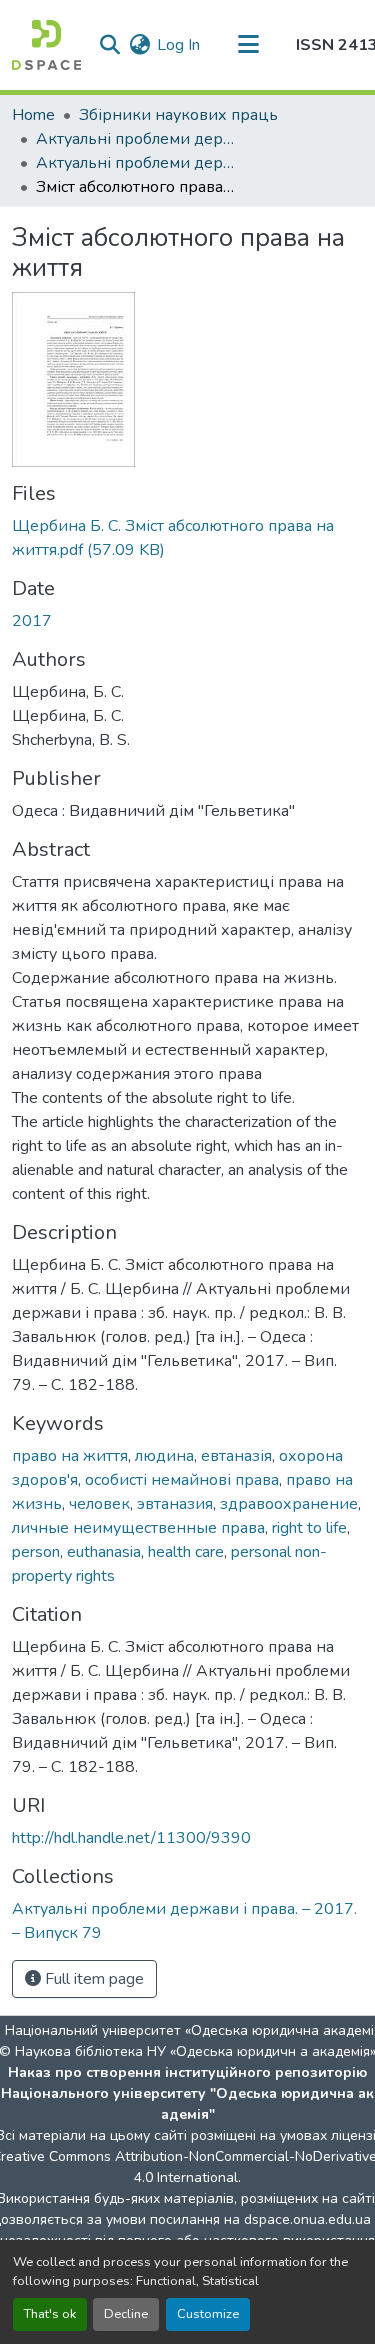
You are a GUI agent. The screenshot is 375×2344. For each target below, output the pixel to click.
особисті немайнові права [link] (182, 1480)
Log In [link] (178, 45)
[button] (46, 45)
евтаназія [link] (236, 1456)
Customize (208, 2314)
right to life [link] (309, 1528)
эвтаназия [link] (175, 1504)
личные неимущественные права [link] (138, 1528)
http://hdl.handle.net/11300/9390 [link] (131, 1838)
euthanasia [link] (104, 1552)
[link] (187, 538)
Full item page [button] (92, 1979)
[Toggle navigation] (248, 45)
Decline (126, 2314)
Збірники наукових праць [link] (178, 115)
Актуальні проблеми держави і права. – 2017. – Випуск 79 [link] (136, 163)
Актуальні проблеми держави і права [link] (136, 139)
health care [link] (186, 1552)
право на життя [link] (70, 1456)
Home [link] (33, 115)
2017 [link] (32, 621)
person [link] (36, 1552)
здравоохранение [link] (289, 1504)
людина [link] (164, 1456)
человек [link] (99, 1504)
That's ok (50, 2314)
